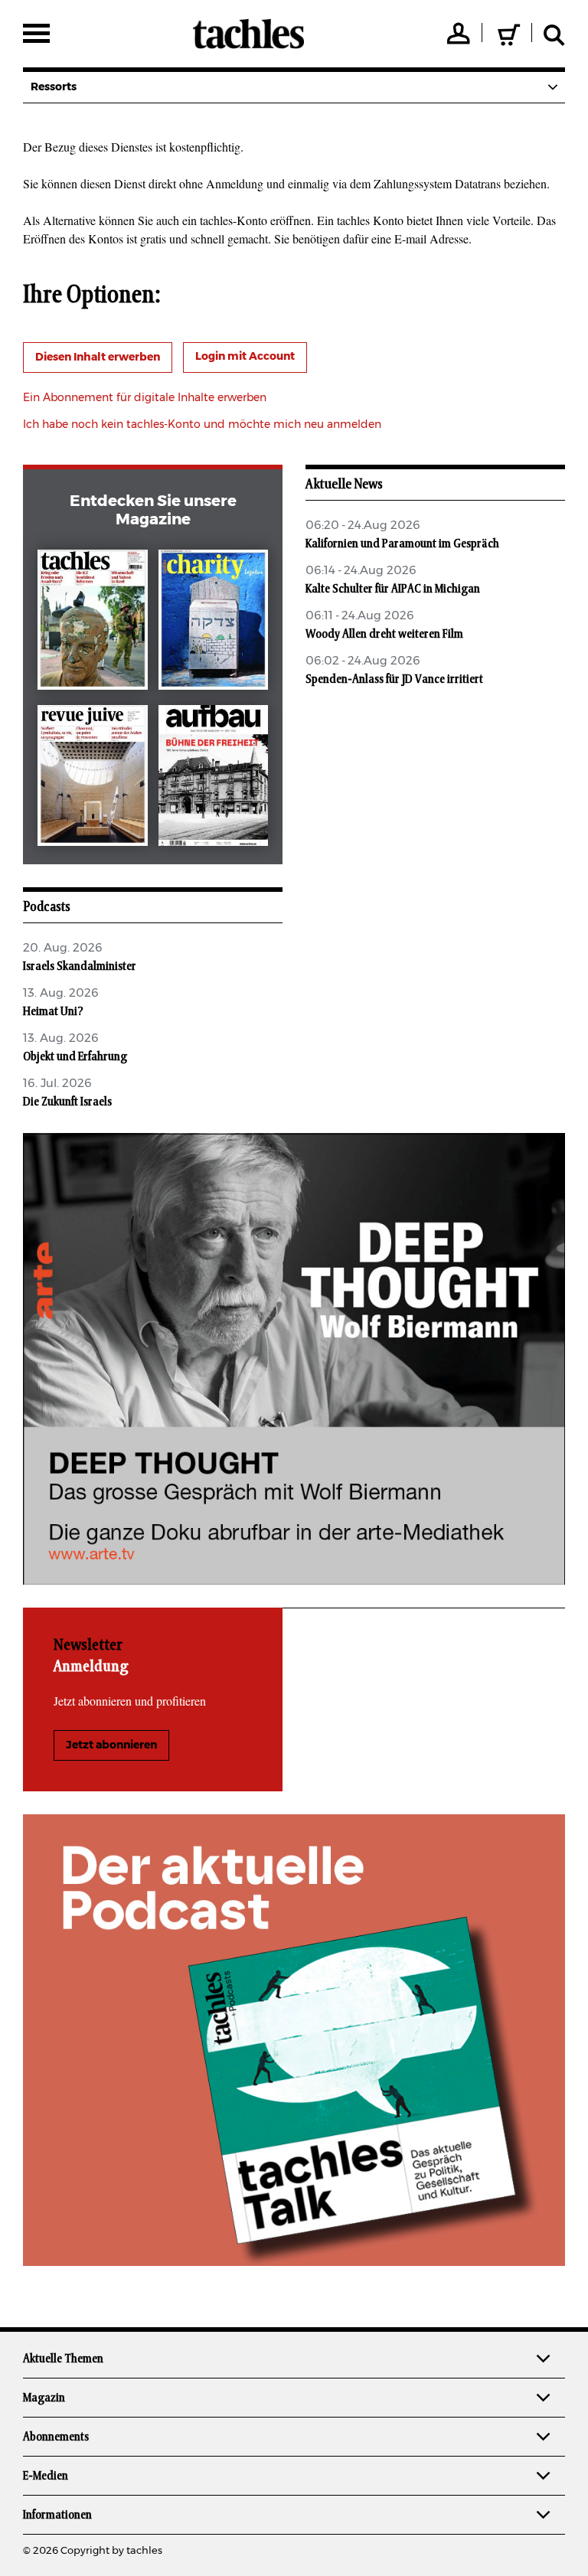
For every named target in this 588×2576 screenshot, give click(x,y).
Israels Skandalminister (80, 966)
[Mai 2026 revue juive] (93, 779)
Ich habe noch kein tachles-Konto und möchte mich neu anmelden (202, 425)
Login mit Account (245, 357)
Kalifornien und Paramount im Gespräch (402, 544)
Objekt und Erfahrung (75, 1056)
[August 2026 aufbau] (214, 779)
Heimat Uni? (53, 1011)
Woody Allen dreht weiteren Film (384, 634)
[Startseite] (248, 34)
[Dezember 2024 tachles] (93, 623)
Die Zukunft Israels (67, 1102)
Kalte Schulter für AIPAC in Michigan (393, 589)
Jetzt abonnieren (111, 1745)
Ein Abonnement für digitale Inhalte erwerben (145, 398)
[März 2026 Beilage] (214, 623)
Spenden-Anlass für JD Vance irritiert (394, 679)
